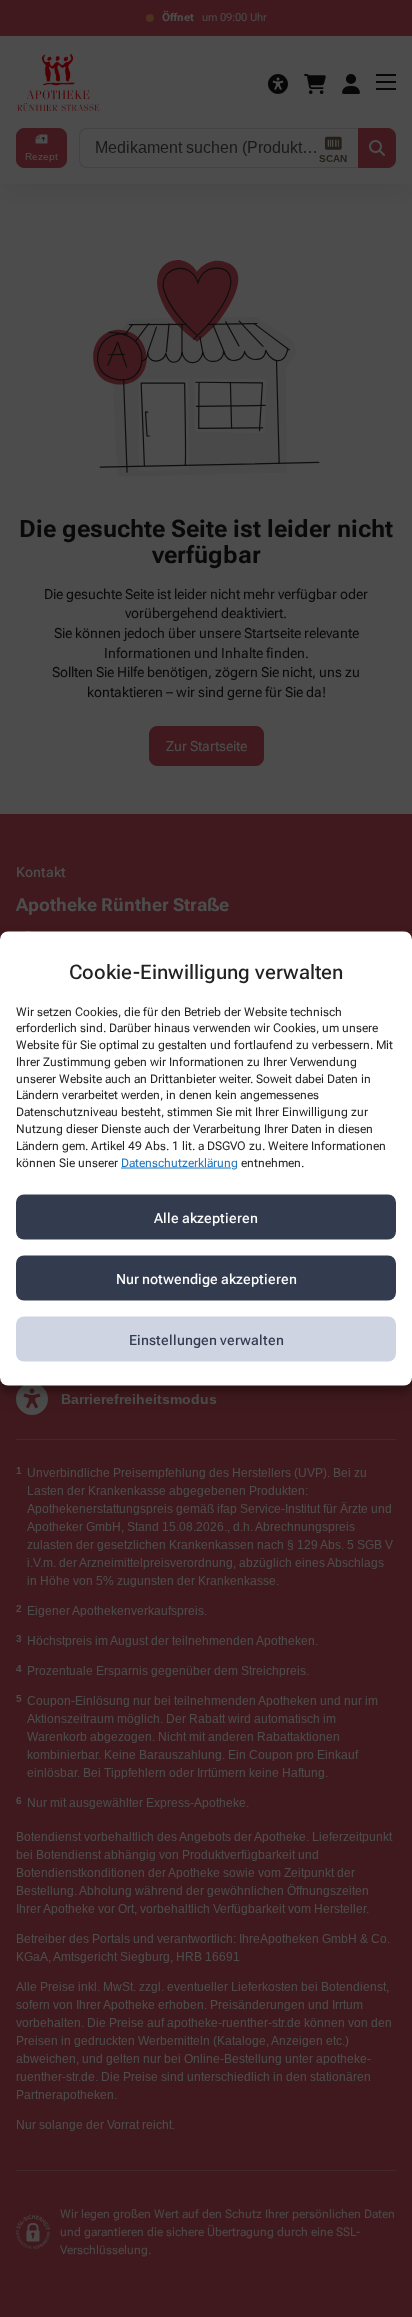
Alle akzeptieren (206, 1217)
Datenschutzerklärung (179, 1162)
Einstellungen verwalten (206, 1339)
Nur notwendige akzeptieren (206, 1278)
